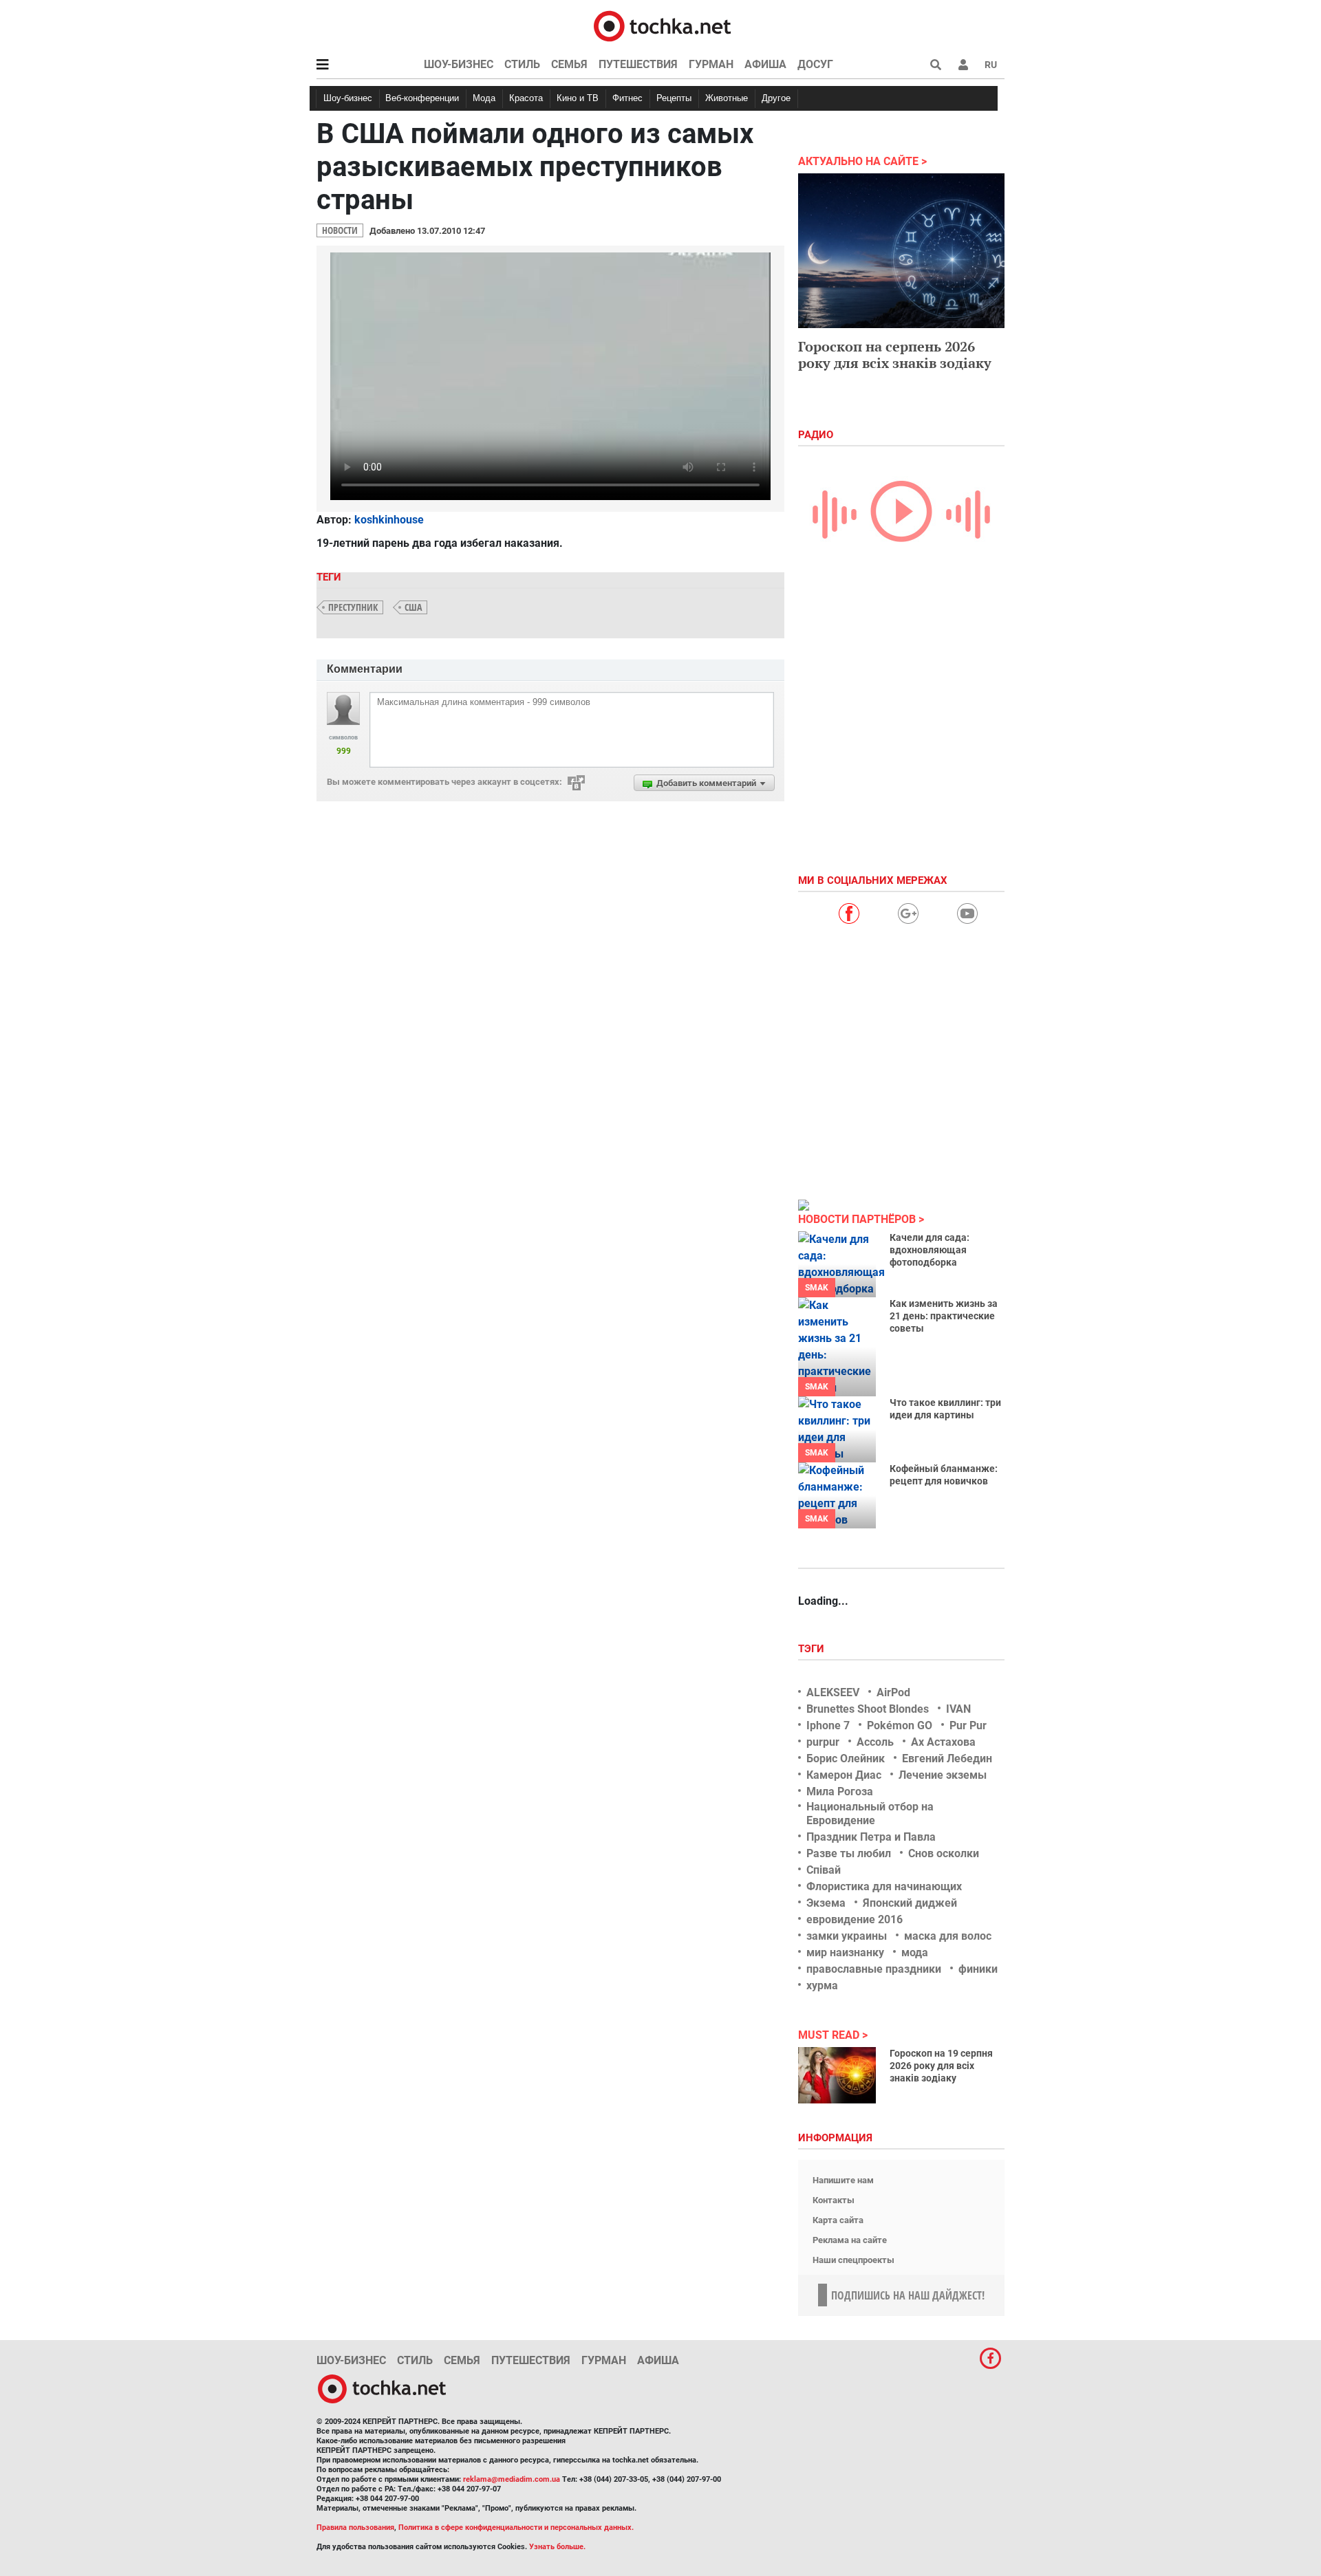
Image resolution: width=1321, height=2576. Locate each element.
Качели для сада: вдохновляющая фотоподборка (930, 1250)
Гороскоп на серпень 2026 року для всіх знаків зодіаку (895, 355)
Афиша (765, 64)
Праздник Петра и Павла (871, 1837)
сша (413, 607)
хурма (822, 1985)
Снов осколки (944, 1853)
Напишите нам (843, 2180)
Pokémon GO (900, 1725)
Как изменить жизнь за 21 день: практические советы (944, 1316)
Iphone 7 (828, 1725)
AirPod (893, 1692)
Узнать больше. (557, 2547)
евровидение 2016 (855, 1919)
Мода (484, 98)
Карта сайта (838, 2220)
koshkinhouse (389, 520)
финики (978, 1969)
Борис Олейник (846, 1758)
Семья (569, 64)
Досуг (815, 64)
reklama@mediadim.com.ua (512, 2479)
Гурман (711, 64)
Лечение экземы (943, 1775)
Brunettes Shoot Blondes (868, 1709)
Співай (824, 1870)
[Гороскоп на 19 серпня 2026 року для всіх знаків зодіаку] (837, 2075)
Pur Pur (968, 1725)
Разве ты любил (849, 1853)
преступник (353, 607)
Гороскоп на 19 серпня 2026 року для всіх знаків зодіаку (941, 2066)
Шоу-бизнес (459, 64)
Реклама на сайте (850, 2240)
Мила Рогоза (840, 1792)
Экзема (826, 1903)
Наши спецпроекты (853, 2260)
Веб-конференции (422, 98)
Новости (340, 230)
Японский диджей (910, 1903)
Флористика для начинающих (884, 1886)
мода (915, 1952)
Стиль (522, 64)
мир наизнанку (845, 1952)
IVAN (958, 1709)
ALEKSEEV (833, 1692)
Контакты (834, 2200)
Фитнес (627, 98)
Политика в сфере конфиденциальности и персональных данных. (516, 2528)
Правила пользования (355, 2528)
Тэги (813, 1649)
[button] (963, 65)
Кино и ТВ (578, 98)
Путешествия (638, 64)
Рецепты (674, 98)
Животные (727, 98)
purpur (823, 1742)
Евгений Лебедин (947, 1758)
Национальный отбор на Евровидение (870, 1813)
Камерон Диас (844, 1775)
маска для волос (948, 1936)
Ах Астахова (943, 1742)
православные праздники (874, 1969)
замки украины (847, 1936)
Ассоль (875, 1742)
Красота (526, 98)
